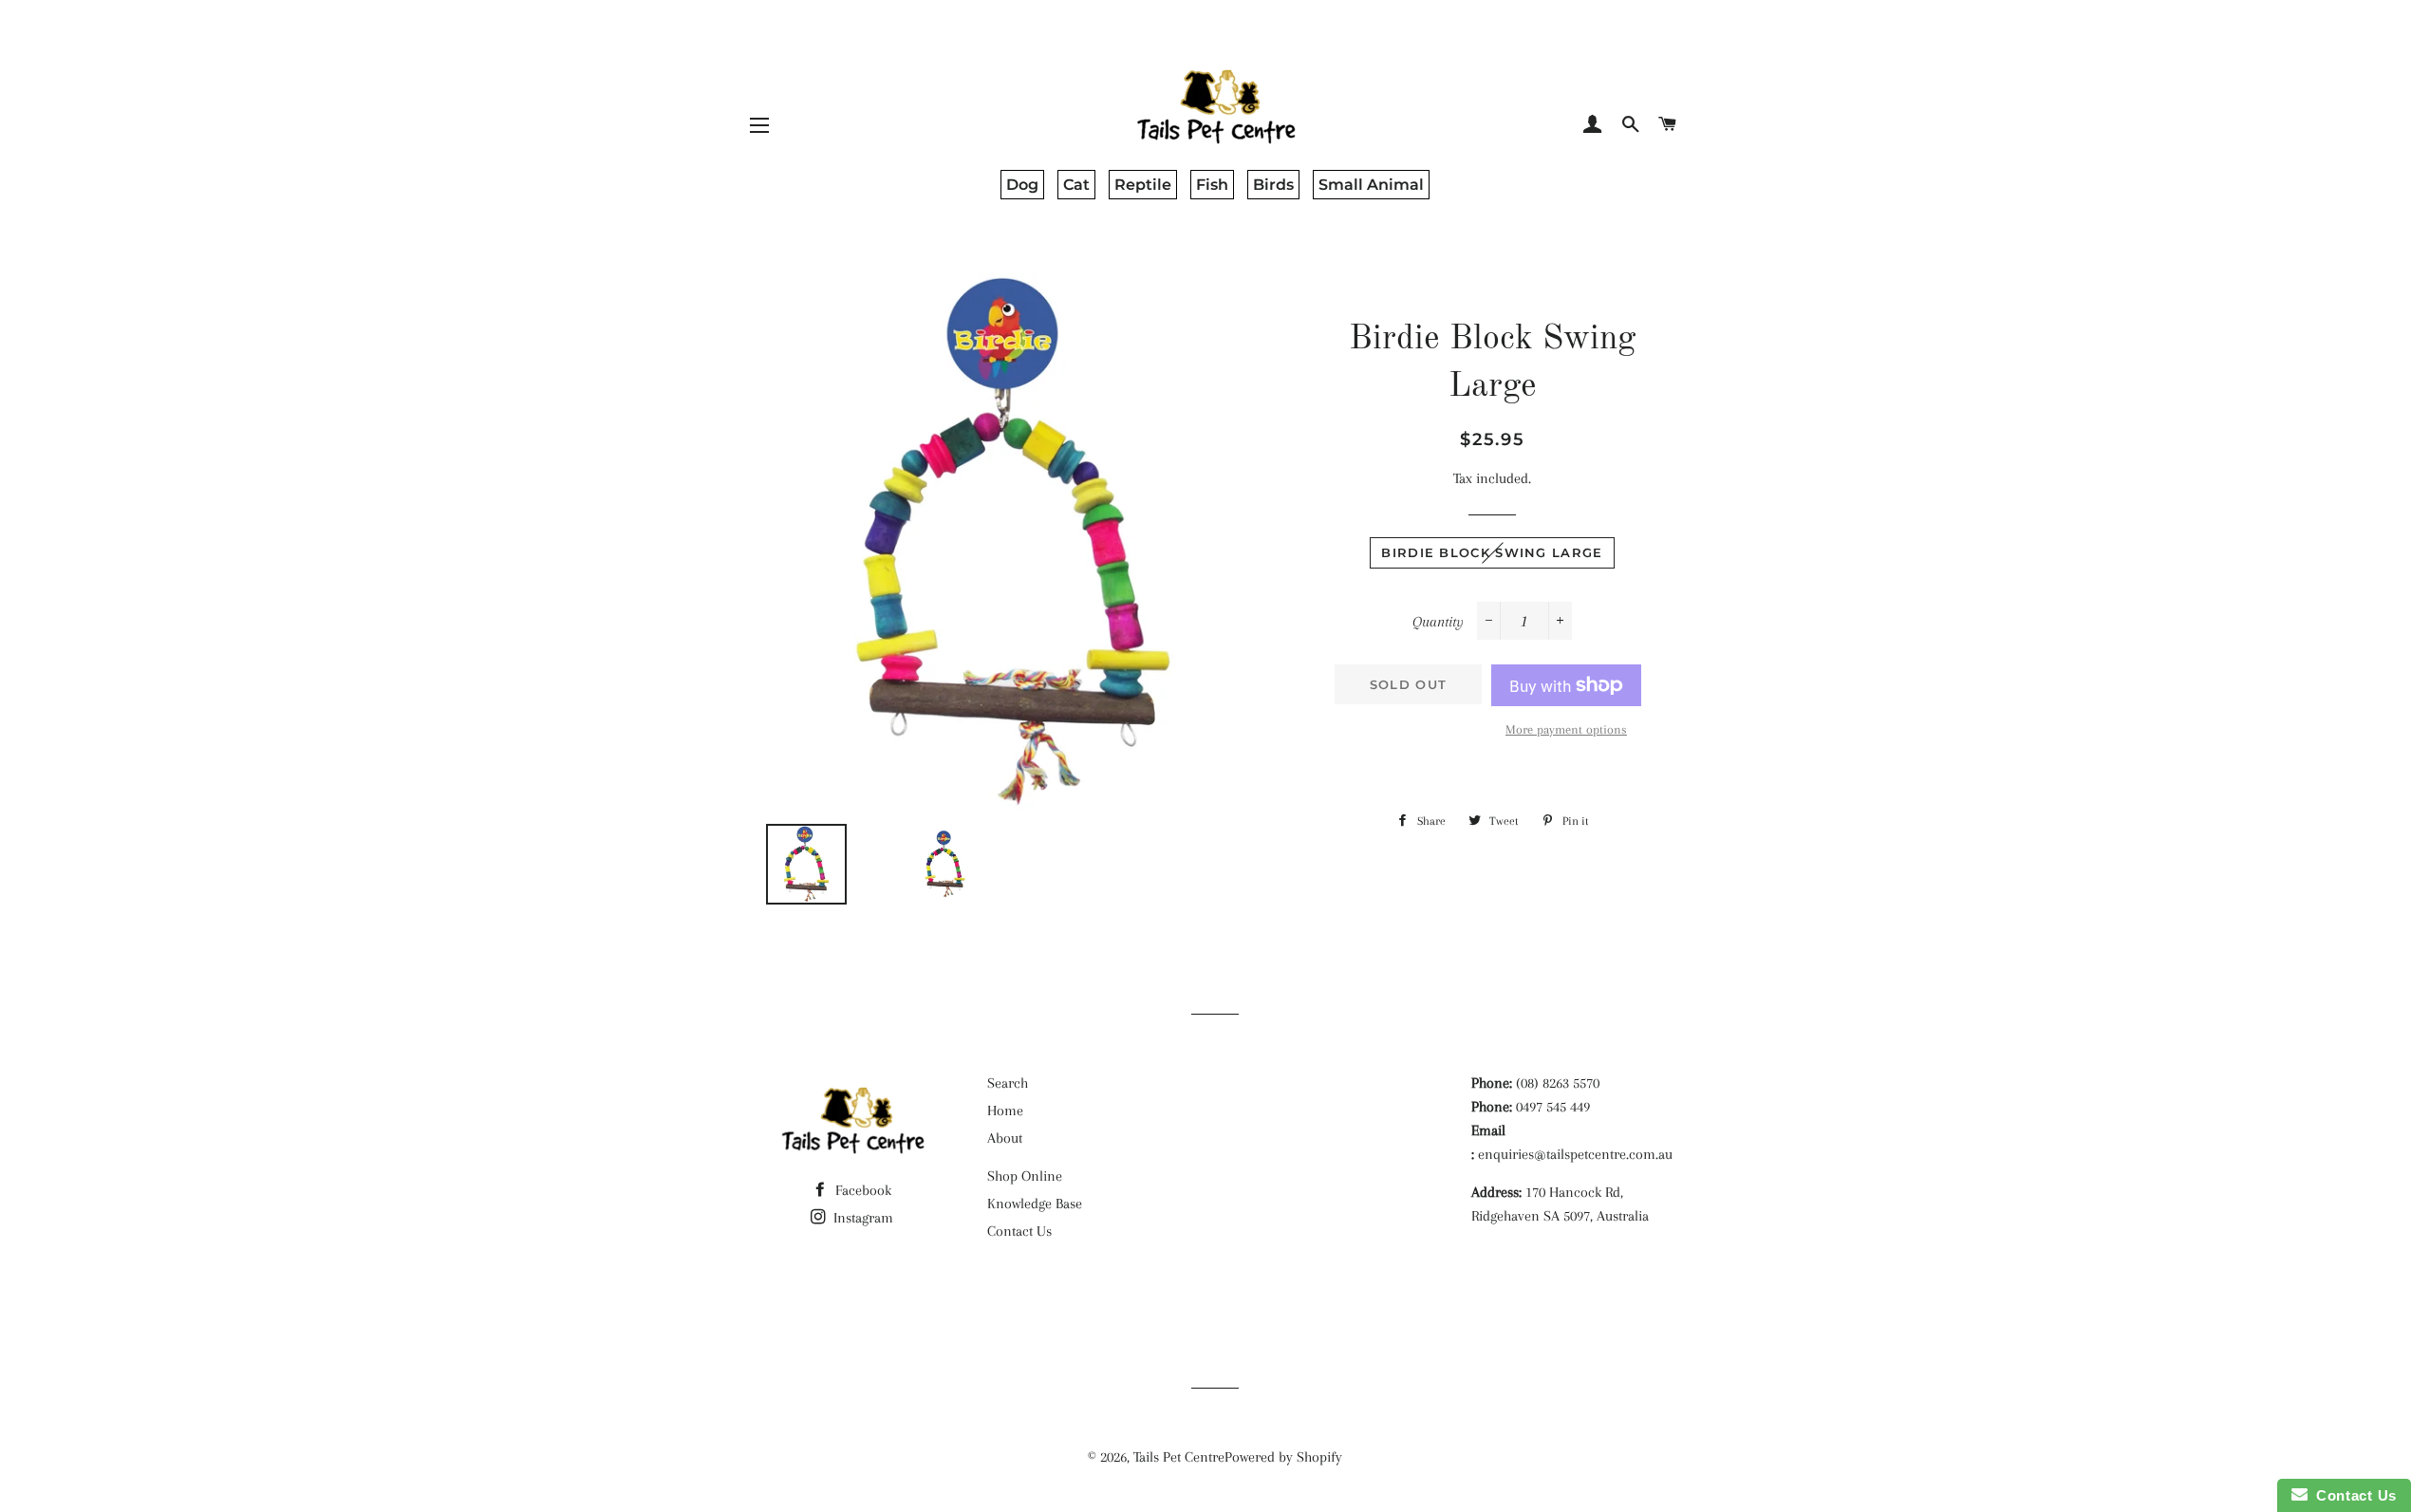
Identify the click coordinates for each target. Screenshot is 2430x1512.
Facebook (861, 1190)
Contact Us (1019, 1231)
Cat (1076, 185)
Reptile (1143, 185)
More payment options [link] (1566, 729)
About (1005, 1138)
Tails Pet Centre (1179, 1457)
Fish (1212, 185)
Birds (1273, 185)
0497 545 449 (1553, 1107)
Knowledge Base (1035, 1204)
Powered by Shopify (1283, 1457)
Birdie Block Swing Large (1492, 552)
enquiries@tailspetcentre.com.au (1575, 1154)
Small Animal (1371, 185)
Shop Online (1025, 1176)
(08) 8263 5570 (1558, 1083)
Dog (1022, 185)
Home (1005, 1111)
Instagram (861, 1218)
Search (1008, 1083)
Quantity (1438, 622)
